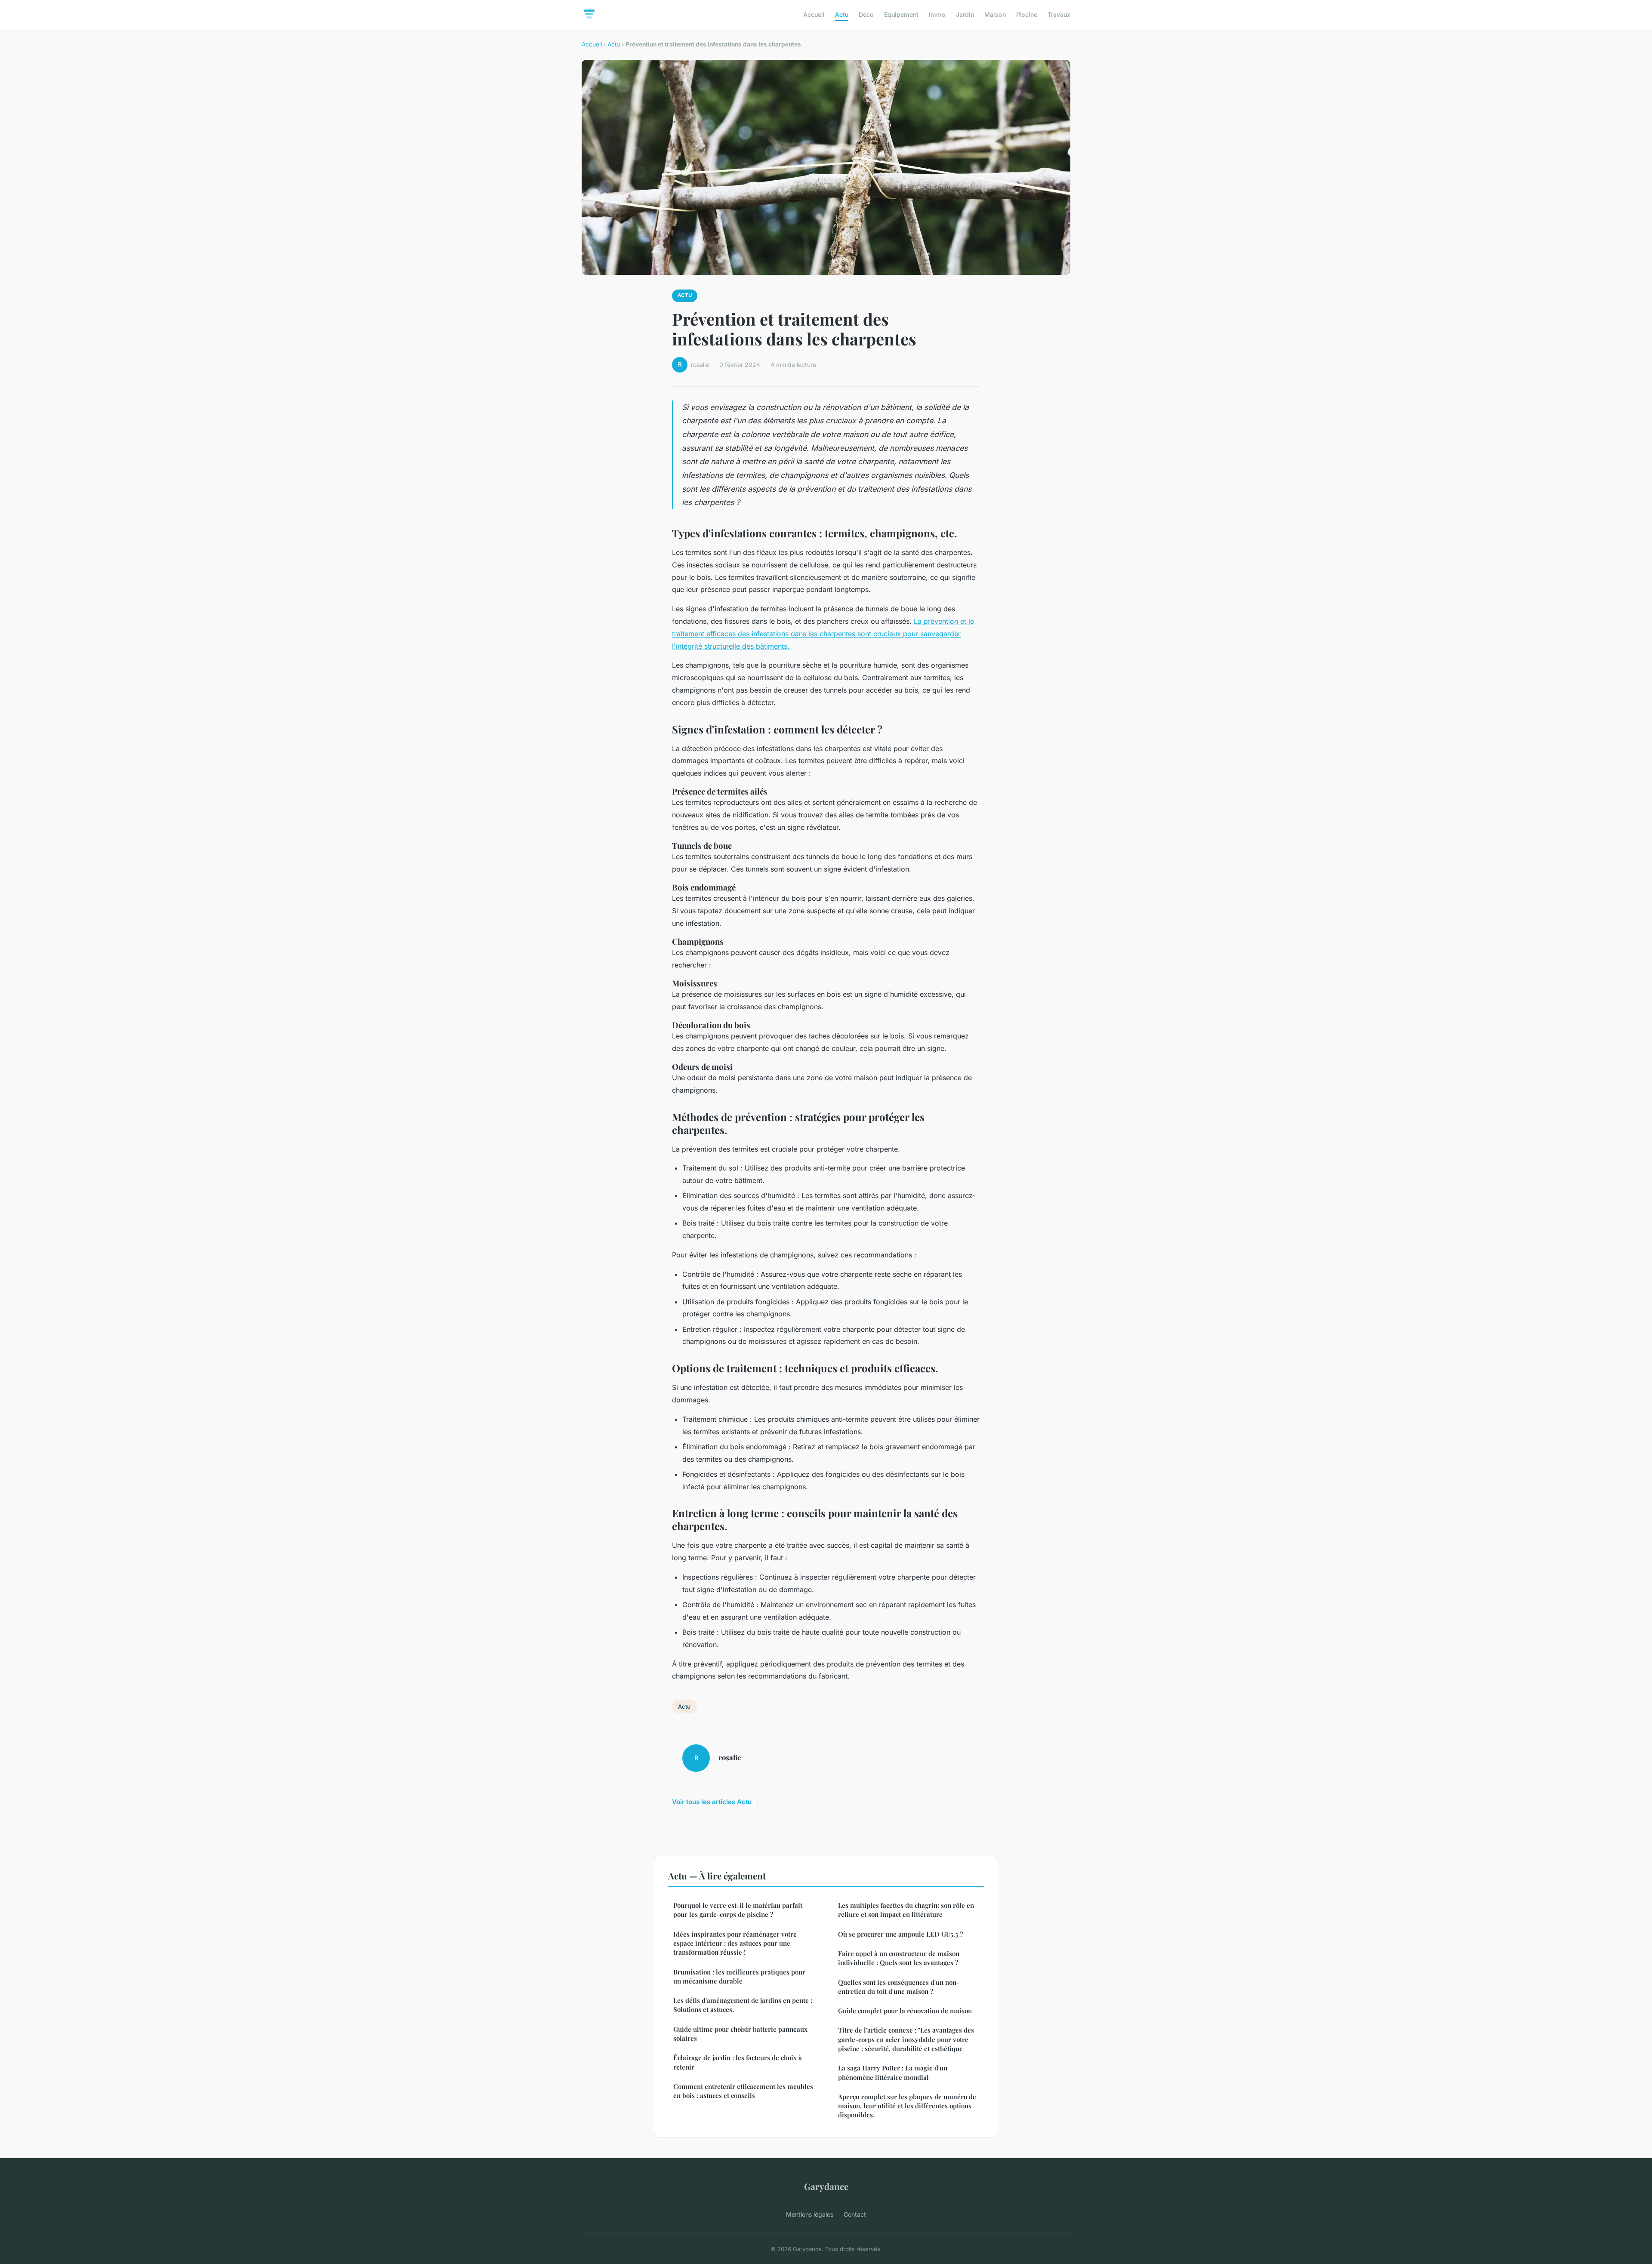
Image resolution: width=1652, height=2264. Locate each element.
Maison (995, 14)
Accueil (814, 14)
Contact (855, 2214)
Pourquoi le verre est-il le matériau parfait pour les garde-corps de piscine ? (738, 1910)
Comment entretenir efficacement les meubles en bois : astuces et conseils (743, 2091)
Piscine (1027, 14)
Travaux (1059, 14)
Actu (842, 14)
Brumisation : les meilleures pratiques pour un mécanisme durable (739, 1976)
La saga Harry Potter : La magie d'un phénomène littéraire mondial (893, 2072)
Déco (866, 14)
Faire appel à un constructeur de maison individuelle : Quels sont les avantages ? (899, 1958)
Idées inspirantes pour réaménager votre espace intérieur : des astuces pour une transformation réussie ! (735, 1943)
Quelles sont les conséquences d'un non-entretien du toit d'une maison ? (899, 1987)
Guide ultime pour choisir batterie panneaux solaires (740, 2034)
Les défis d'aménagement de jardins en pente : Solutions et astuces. (743, 2005)
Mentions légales (810, 2214)
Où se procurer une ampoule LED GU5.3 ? (900, 1934)
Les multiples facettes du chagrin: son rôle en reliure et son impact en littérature (906, 1910)
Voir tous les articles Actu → (716, 1802)
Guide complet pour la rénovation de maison (905, 2011)
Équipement (901, 14)
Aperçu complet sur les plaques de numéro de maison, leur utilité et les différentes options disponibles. (907, 2106)
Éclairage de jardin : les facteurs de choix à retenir (738, 2062)
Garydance (826, 2186)
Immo (937, 14)
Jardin (965, 14)
